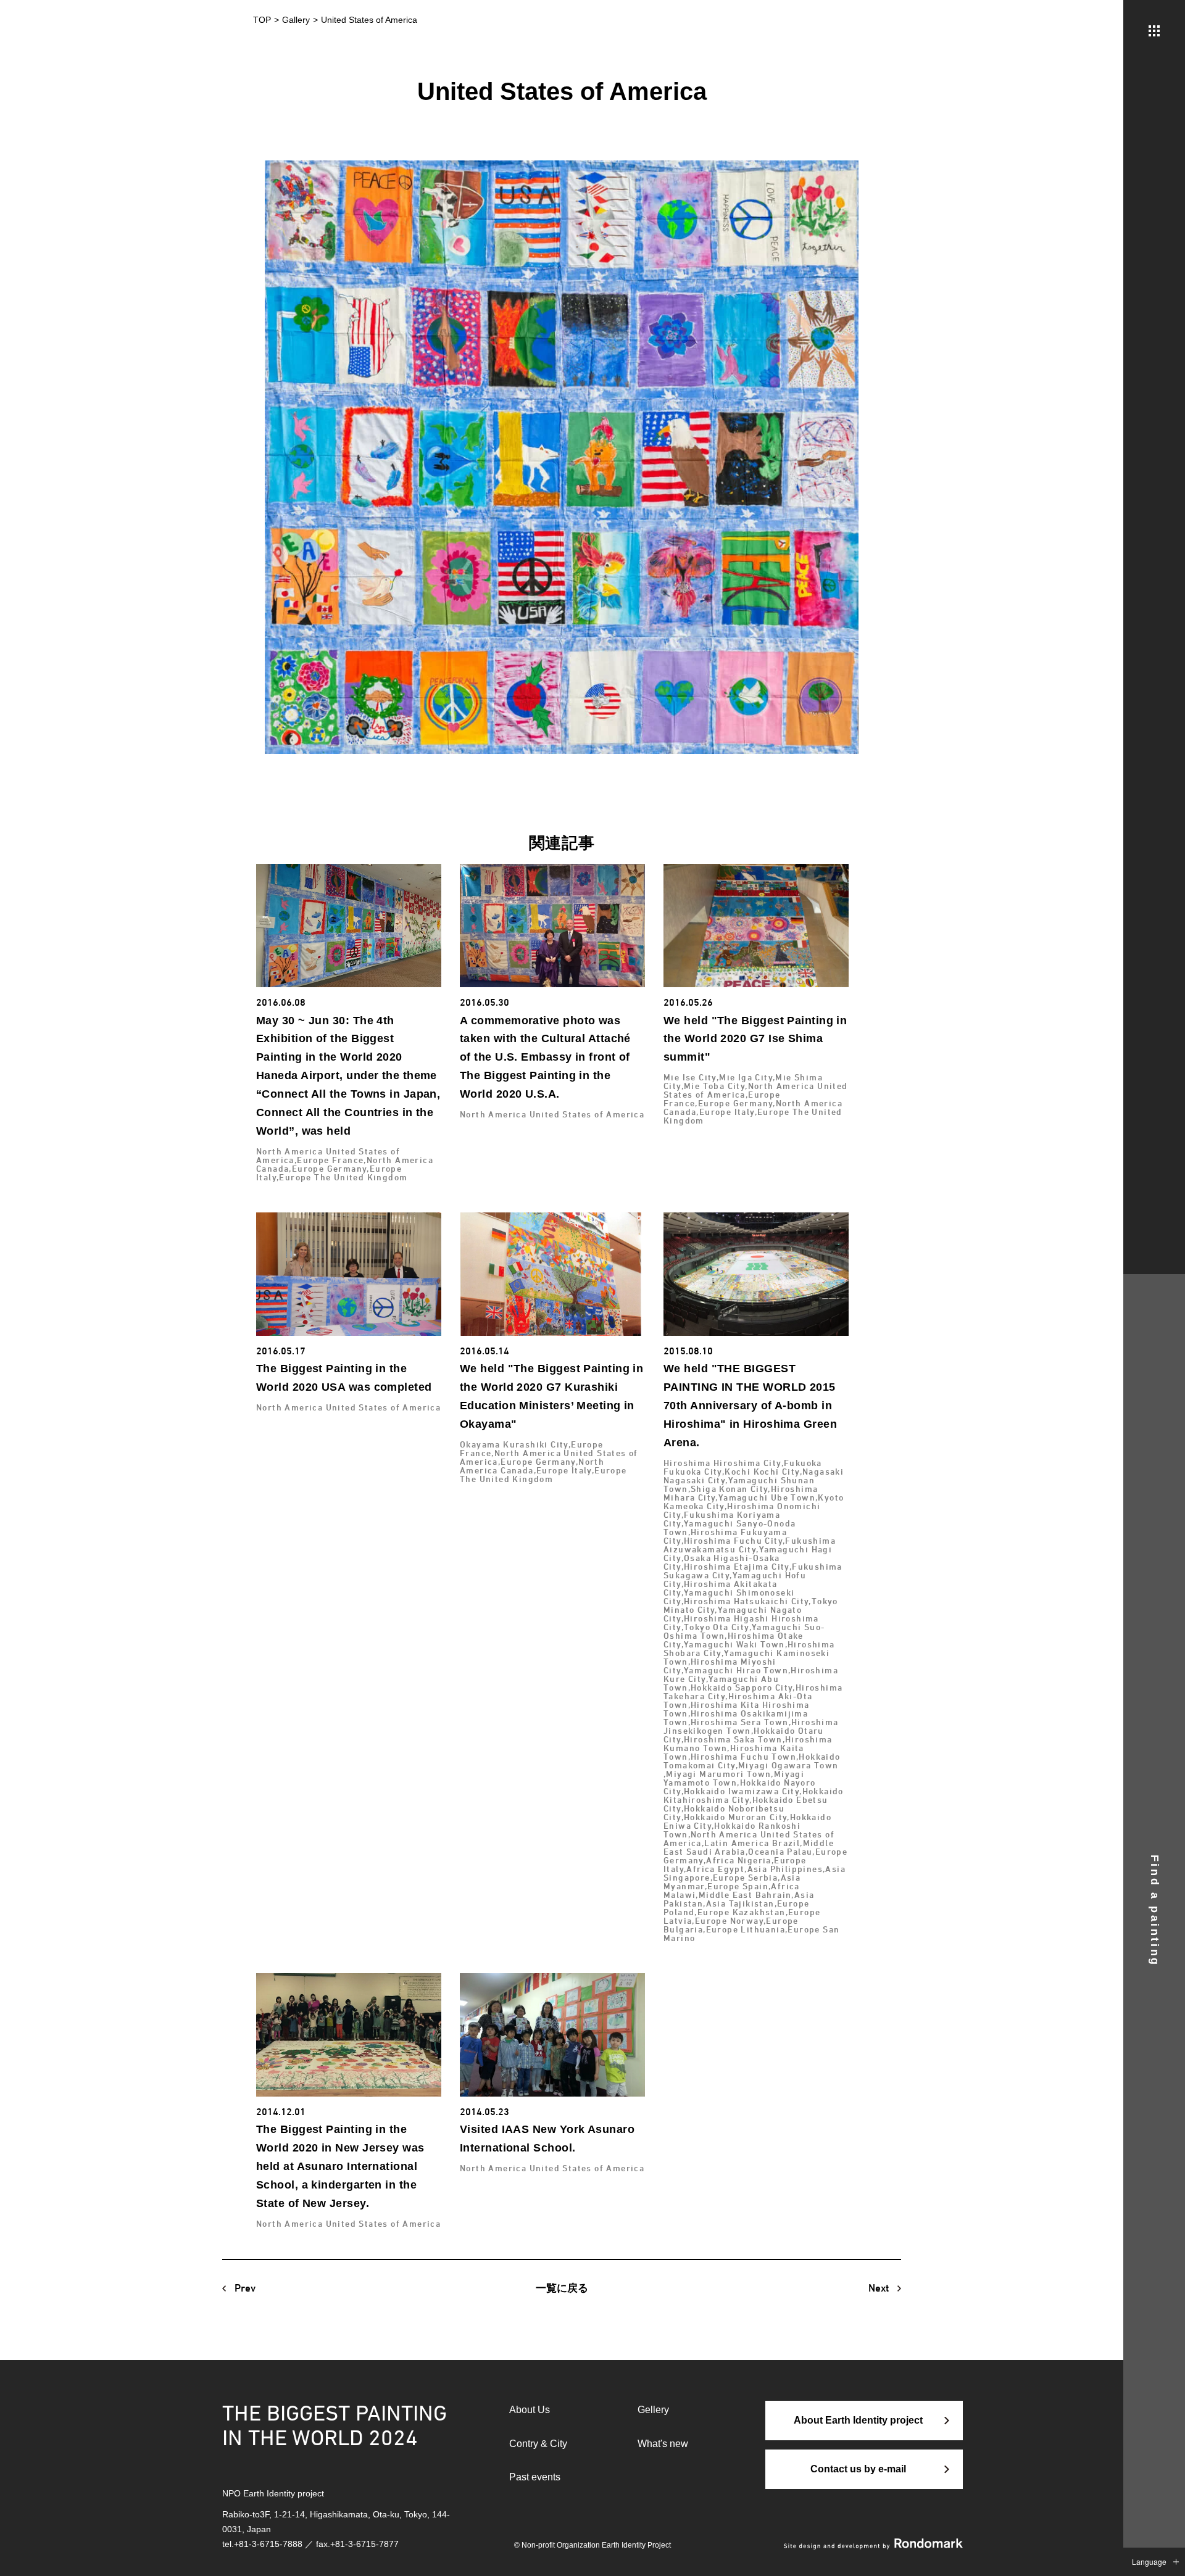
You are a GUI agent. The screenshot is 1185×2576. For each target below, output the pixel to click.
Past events (535, 2477)
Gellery (653, 2410)
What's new (663, 2444)
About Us (530, 2410)
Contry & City (538, 2444)
